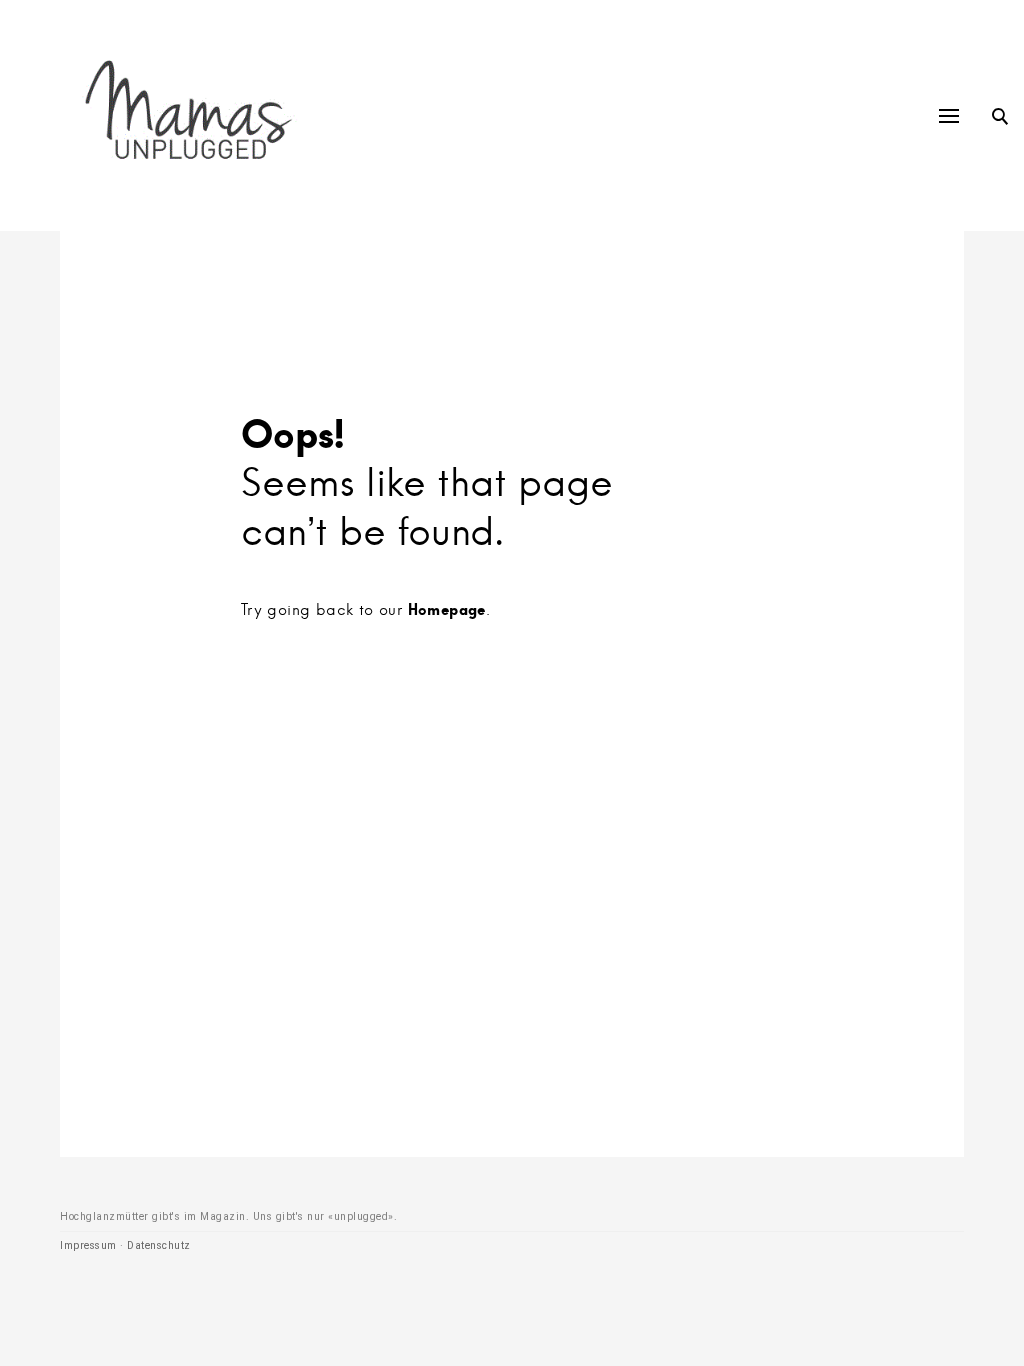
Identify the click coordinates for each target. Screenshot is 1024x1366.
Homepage (447, 609)
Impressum (88, 1245)
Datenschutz (159, 1245)
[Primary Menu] (949, 116)
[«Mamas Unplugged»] (189, 115)
